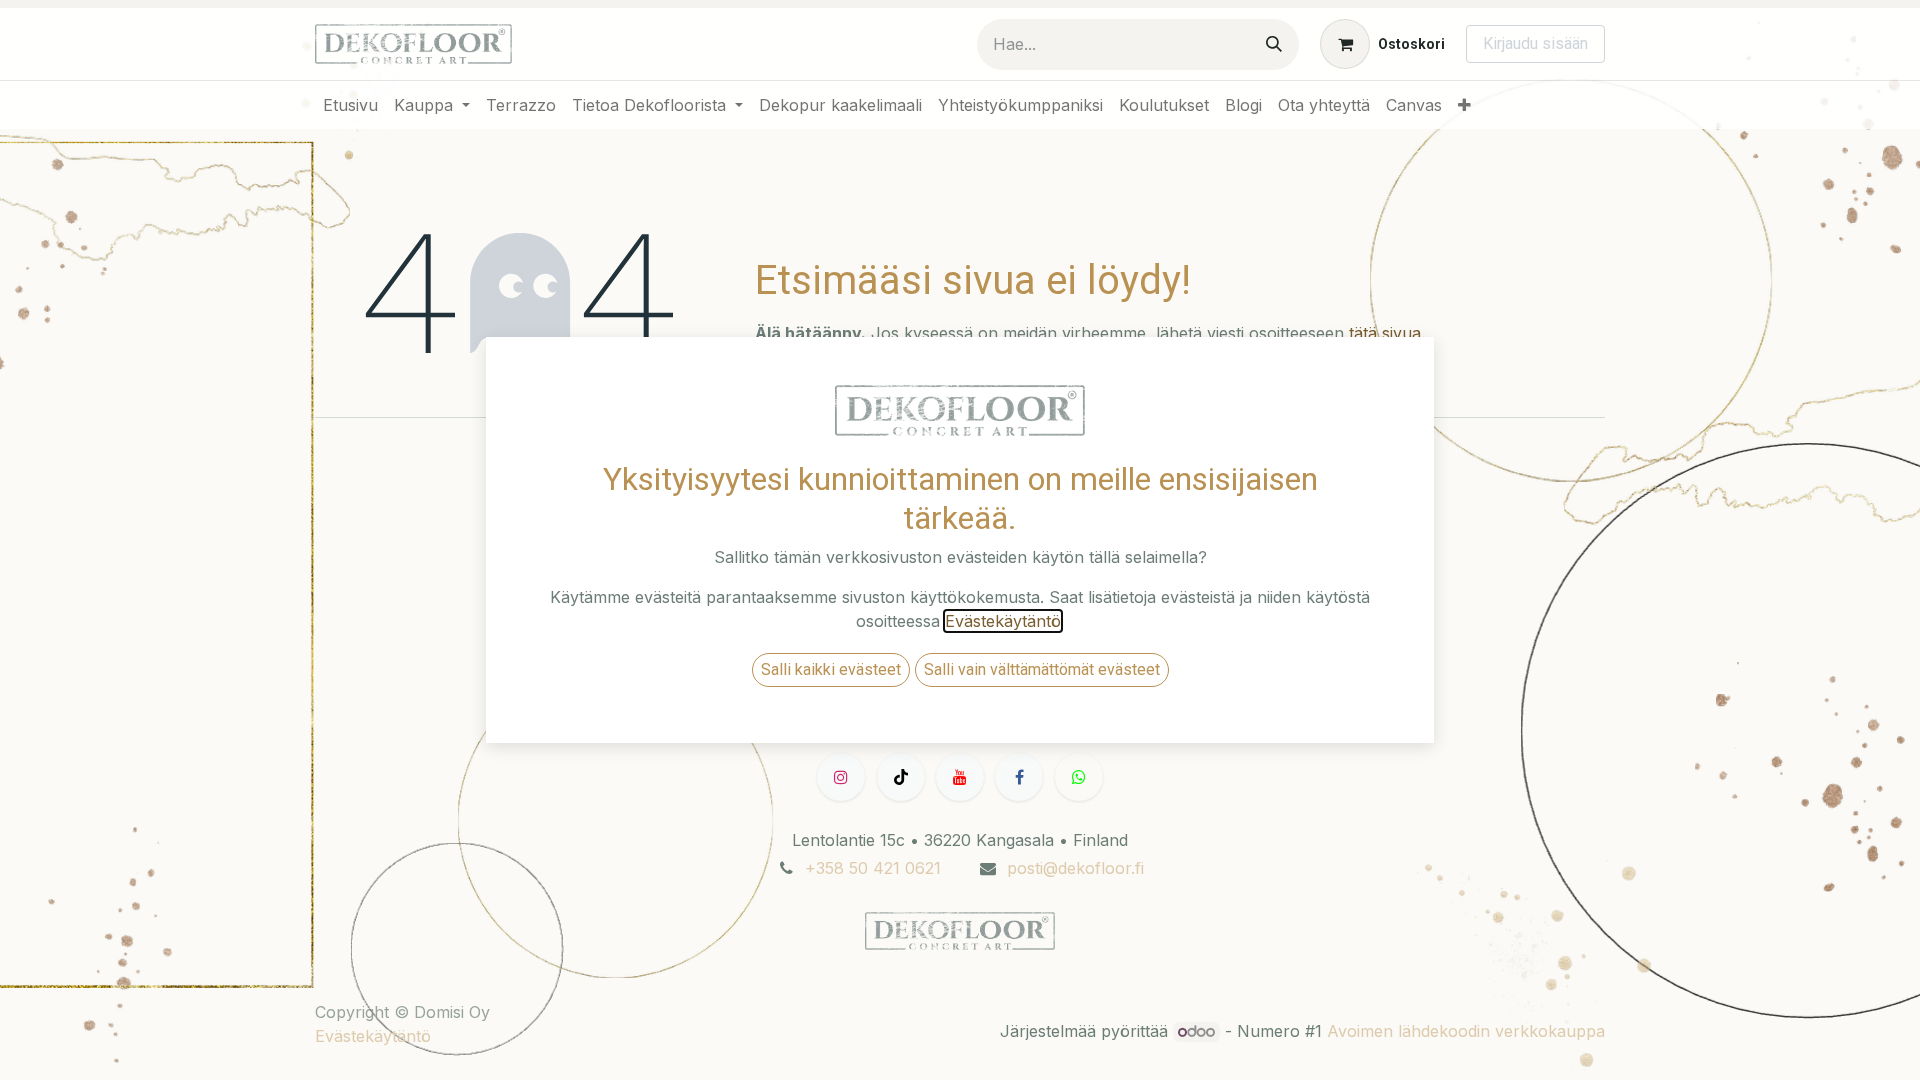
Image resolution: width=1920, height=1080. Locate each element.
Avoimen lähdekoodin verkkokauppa (1466, 1031)
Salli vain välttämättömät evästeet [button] (1042, 669)
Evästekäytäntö (373, 1036)
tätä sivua (1385, 333)
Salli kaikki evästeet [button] (831, 669)
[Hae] (1274, 44)
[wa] (1079, 777)
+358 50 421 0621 (873, 868)
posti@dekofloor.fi (1075, 868)
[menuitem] (350, 105)
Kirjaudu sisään (1535, 43)
